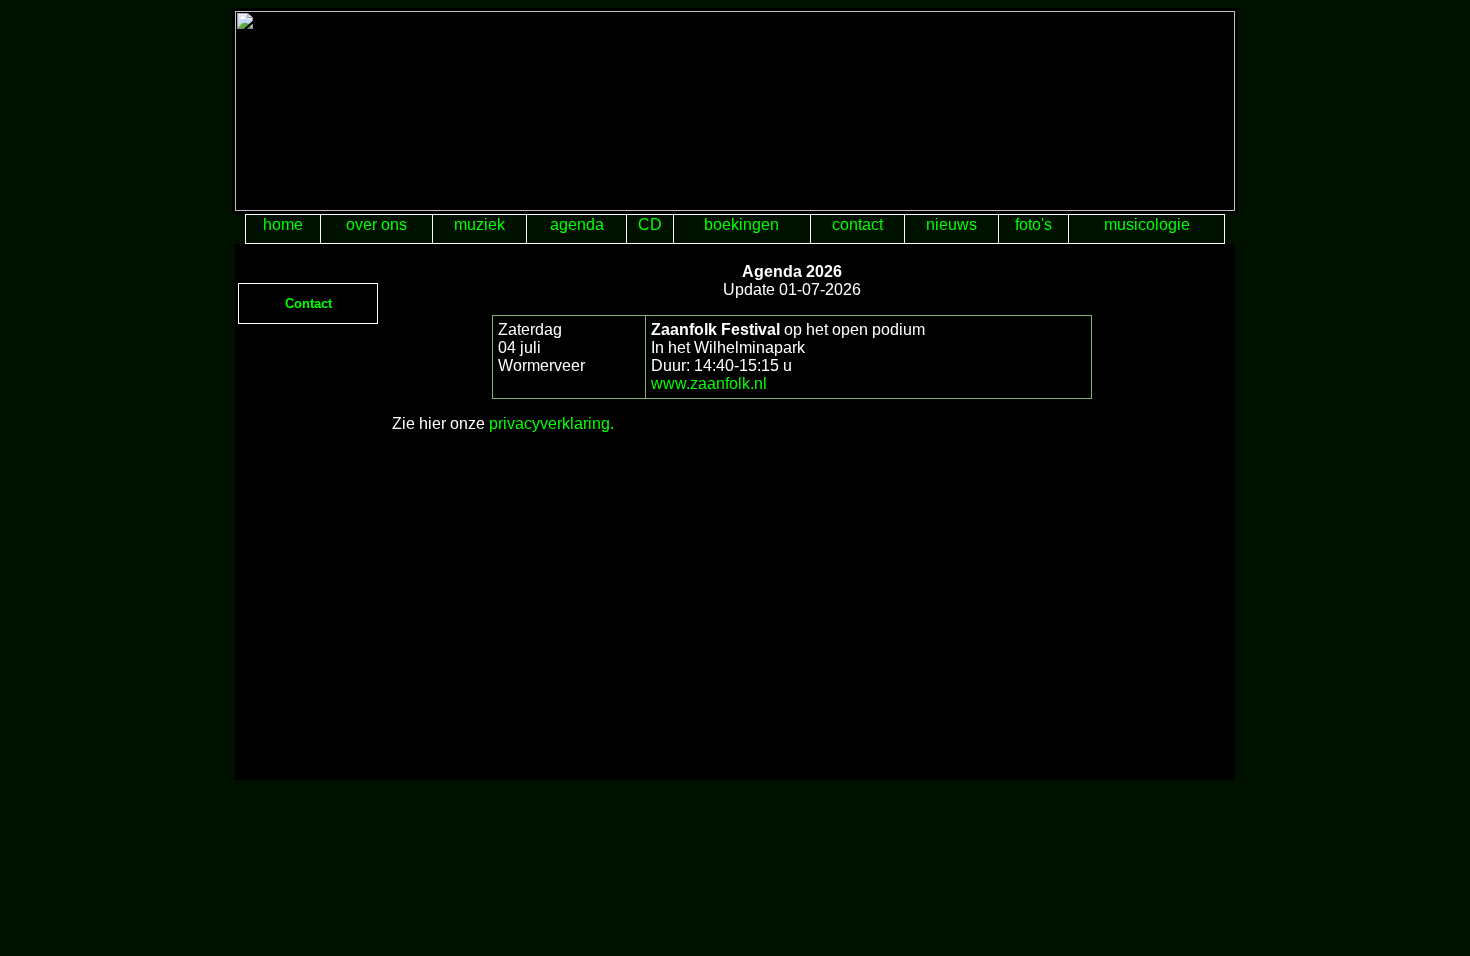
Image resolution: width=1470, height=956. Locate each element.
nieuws (951, 224)
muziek (479, 224)
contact (857, 224)
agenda (577, 224)
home (283, 224)
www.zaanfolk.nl (709, 383)
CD (650, 224)
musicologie (1147, 224)
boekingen (741, 224)
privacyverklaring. (551, 423)
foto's (1033, 224)
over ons (376, 224)
